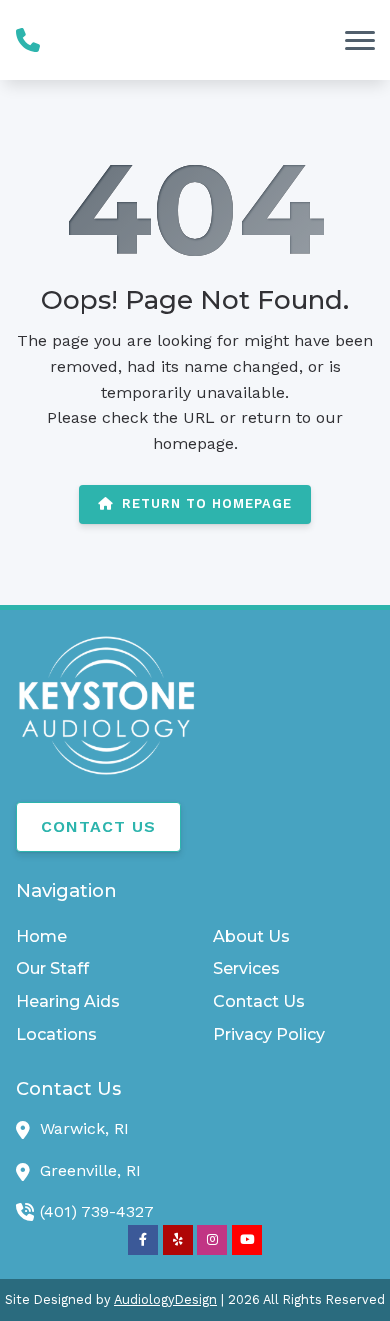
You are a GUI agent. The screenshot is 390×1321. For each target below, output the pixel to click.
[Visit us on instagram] (212, 1240)
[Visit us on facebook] (143, 1240)
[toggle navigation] (360, 40)
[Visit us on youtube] (247, 1240)
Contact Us (98, 826)
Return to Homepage (207, 503)
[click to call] (28, 40)
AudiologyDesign (165, 1299)
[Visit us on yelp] (178, 1240)
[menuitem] (96, 937)
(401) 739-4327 (97, 1211)
